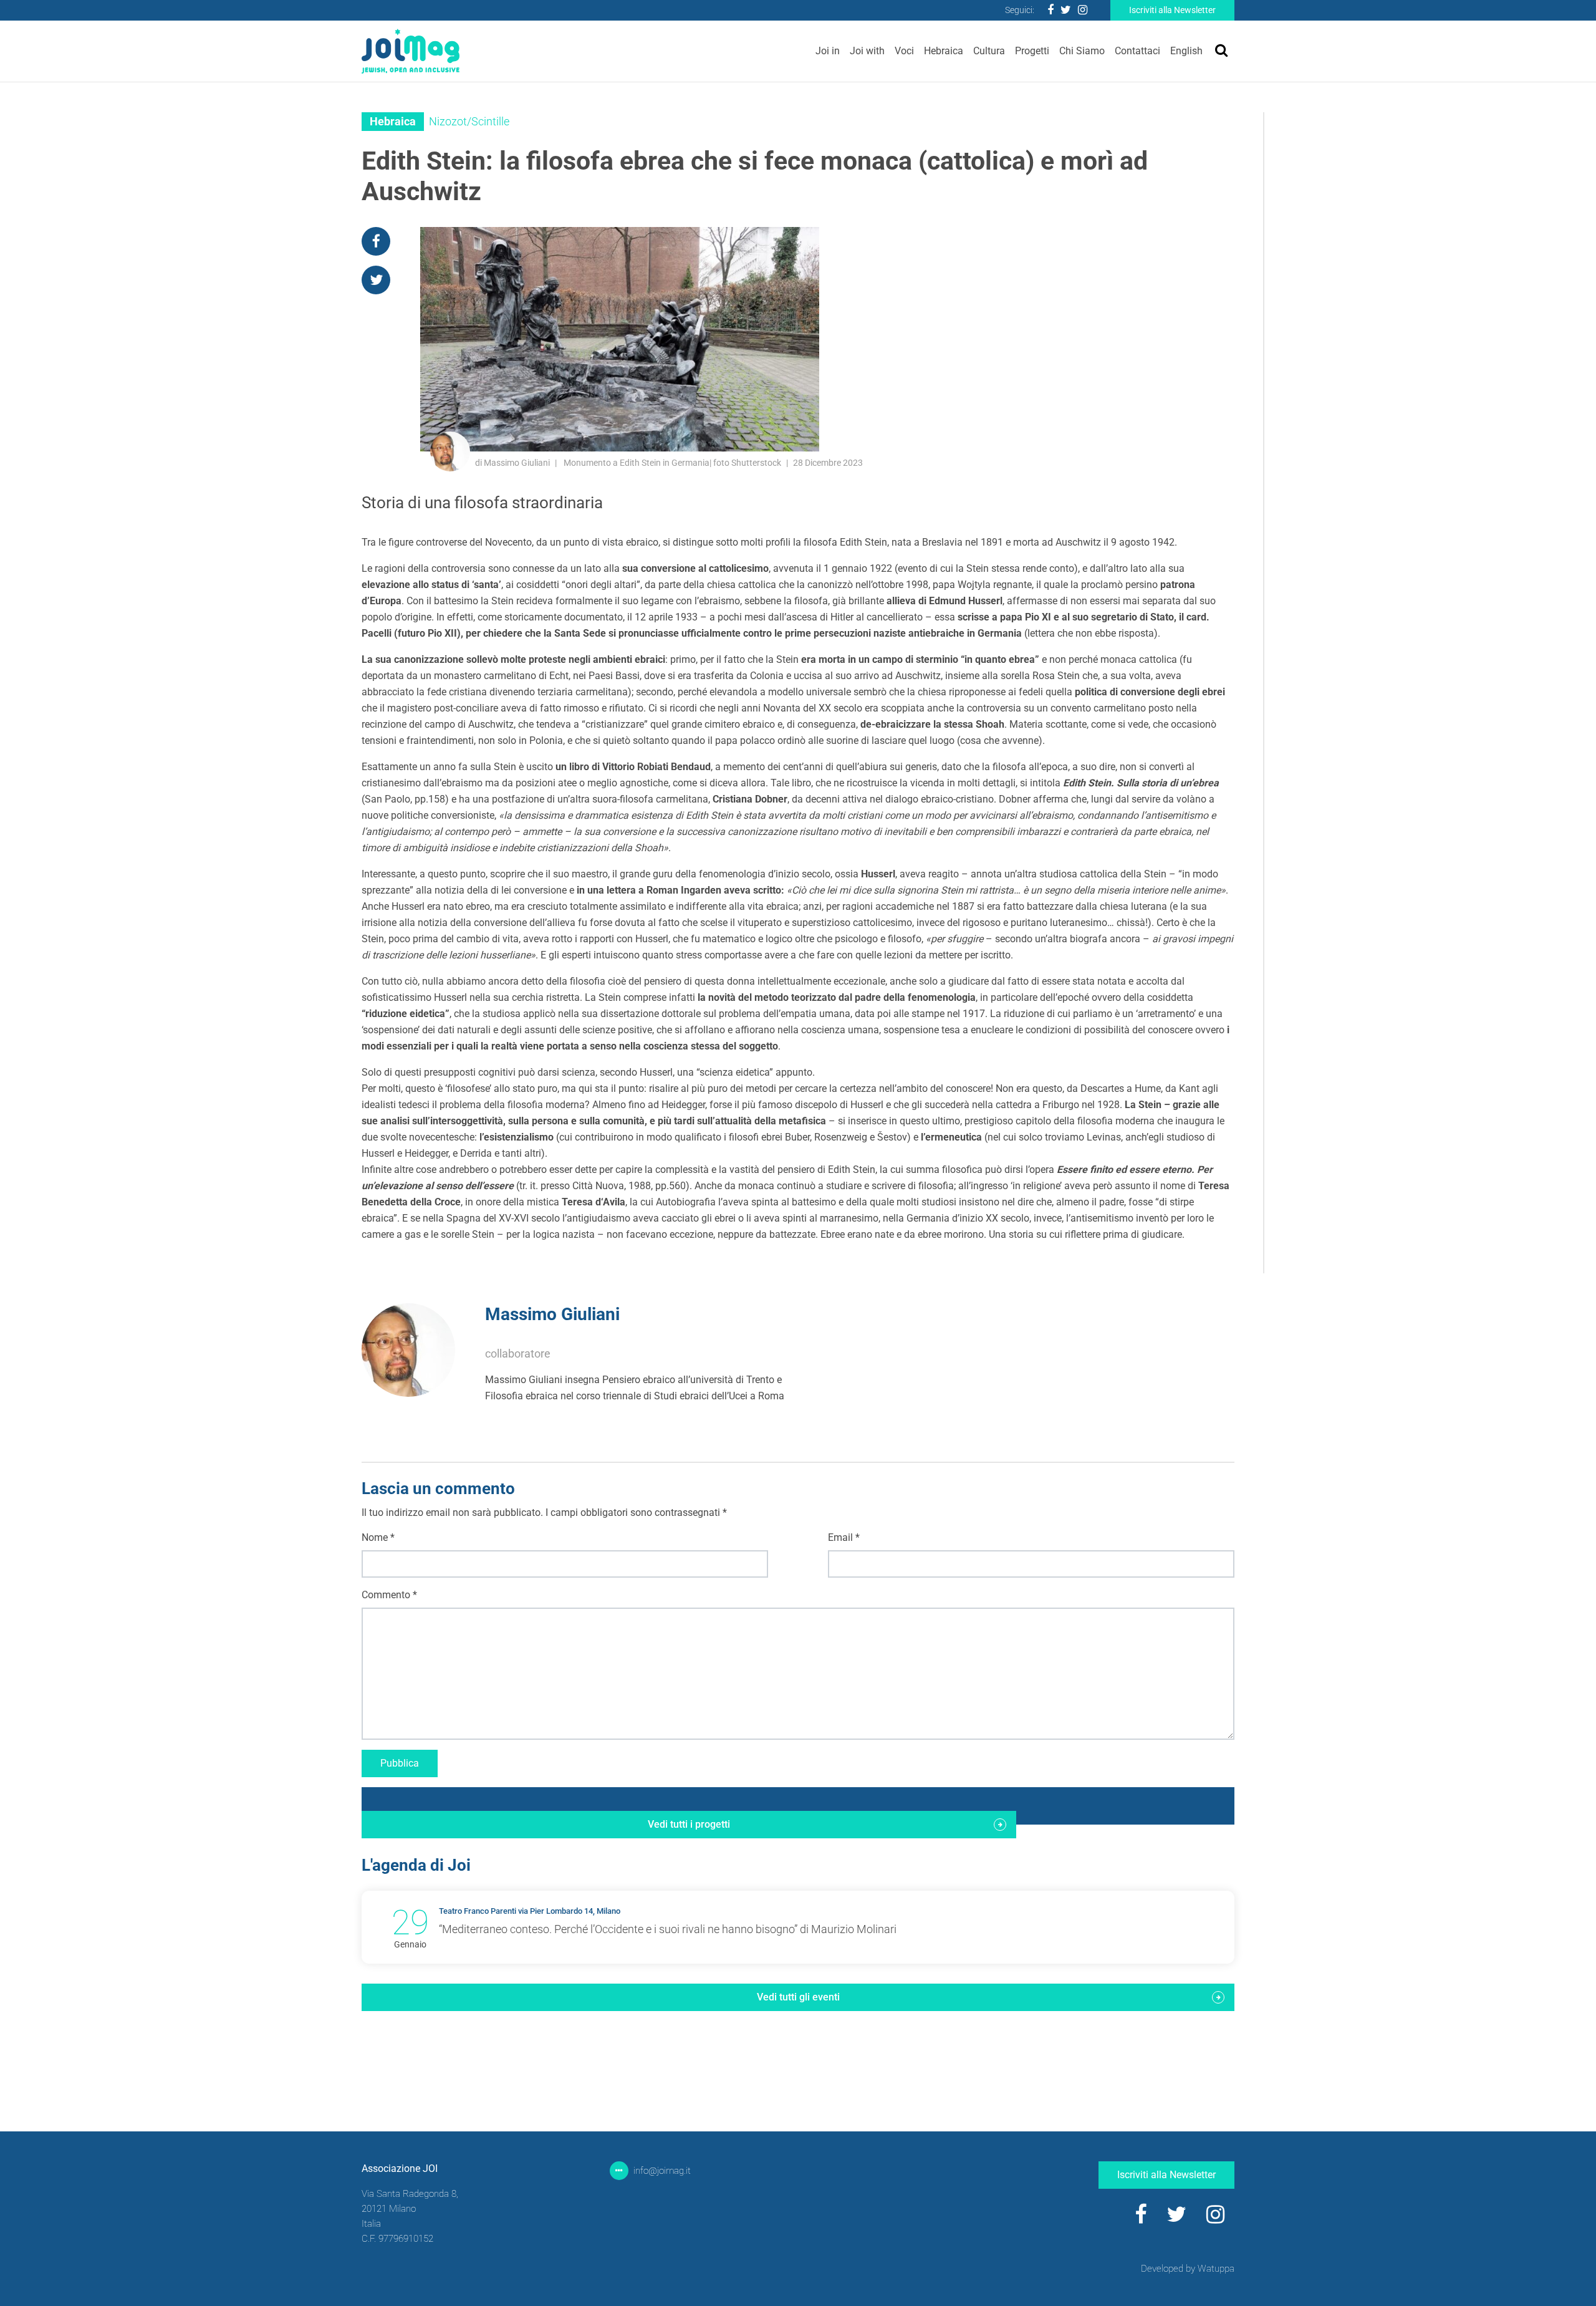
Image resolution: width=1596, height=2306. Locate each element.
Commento (389, 1595)
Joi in (828, 51)
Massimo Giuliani (552, 1314)
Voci (904, 51)
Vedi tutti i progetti (689, 1824)
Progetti (1032, 51)
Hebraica (944, 51)
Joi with (867, 51)
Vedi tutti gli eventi (798, 1997)
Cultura (989, 51)
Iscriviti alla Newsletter (1172, 10)
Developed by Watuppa (1188, 2269)
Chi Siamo (1082, 51)
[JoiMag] (411, 51)
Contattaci (1137, 51)
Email (844, 1537)
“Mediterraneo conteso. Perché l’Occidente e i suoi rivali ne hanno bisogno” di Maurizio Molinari (668, 1929)
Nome (378, 1537)
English (1186, 51)
